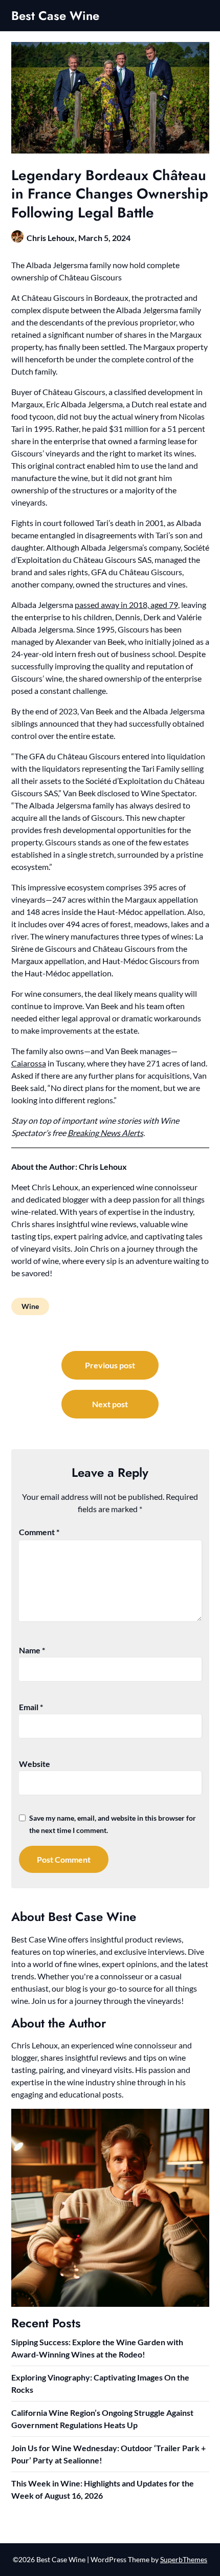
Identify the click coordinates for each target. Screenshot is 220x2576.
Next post (110, 1404)
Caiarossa (29, 1063)
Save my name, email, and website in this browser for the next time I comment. (113, 1824)
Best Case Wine (55, 16)
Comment (39, 1532)
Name (32, 1650)
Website (35, 1764)
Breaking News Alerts (105, 1133)
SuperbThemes (184, 2559)
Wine (30, 1306)
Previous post (110, 1365)
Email (31, 1707)
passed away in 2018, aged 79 (126, 605)
